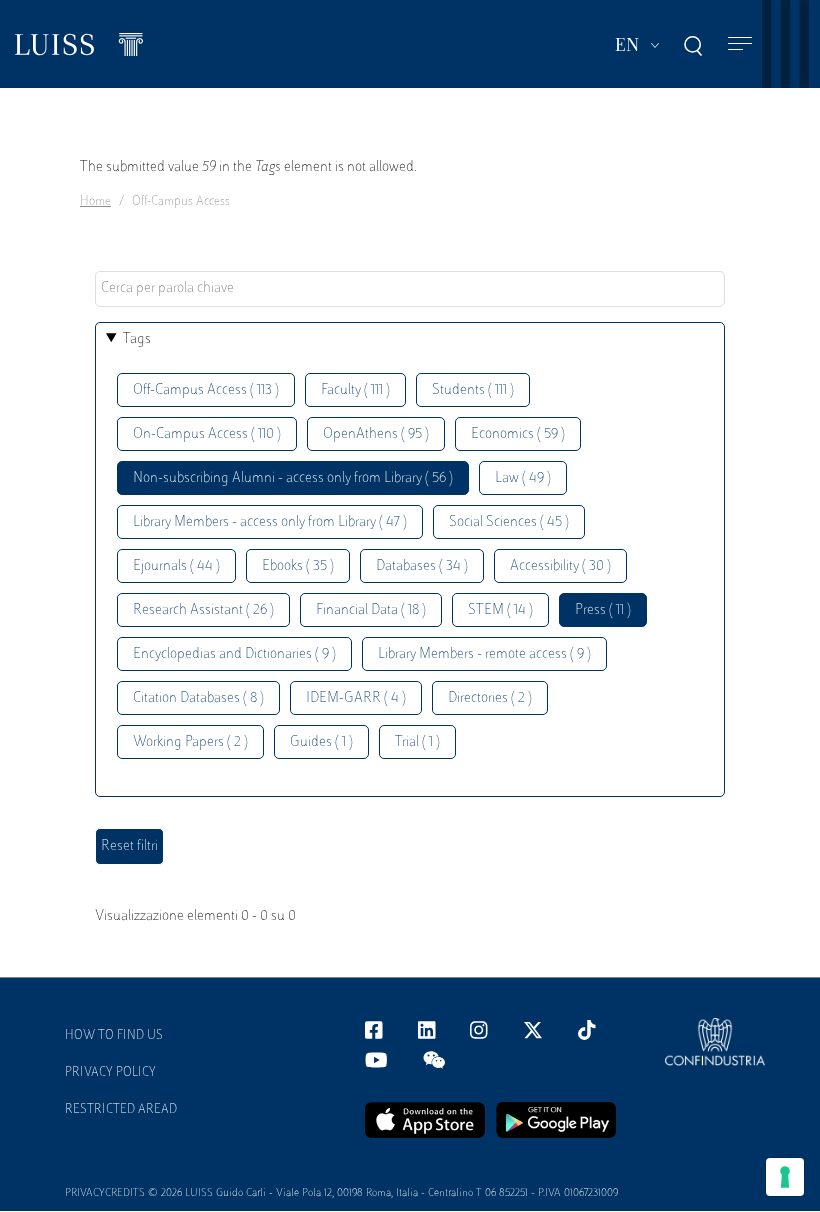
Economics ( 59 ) (518, 434)
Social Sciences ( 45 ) (509, 522)
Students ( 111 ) (473, 390)
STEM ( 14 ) (500, 610)
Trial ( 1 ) (417, 742)
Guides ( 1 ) (321, 742)
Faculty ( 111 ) (355, 390)
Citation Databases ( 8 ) (198, 698)
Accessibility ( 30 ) (560, 566)
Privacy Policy (110, 1073)
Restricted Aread (121, 1110)
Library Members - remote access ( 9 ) (484, 654)
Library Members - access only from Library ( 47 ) (270, 522)
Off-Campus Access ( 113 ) (206, 390)
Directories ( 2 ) (490, 698)
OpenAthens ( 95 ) (376, 434)
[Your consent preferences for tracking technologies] (785, 1177)
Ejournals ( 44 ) (176, 566)
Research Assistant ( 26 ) (203, 610)
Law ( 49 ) (523, 478)
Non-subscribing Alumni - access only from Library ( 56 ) (293, 478)
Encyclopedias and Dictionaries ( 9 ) (234, 654)
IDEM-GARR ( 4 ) (356, 698)
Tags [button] (137, 339)
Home (95, 202)
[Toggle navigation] (740, 44)
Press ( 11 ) (603, 610)
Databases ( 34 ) (422, 566)
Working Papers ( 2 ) (190, 742)
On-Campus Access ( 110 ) (207, 434)
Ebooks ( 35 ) (298, 566)
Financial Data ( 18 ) (371, 610)
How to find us (114, 1036)
